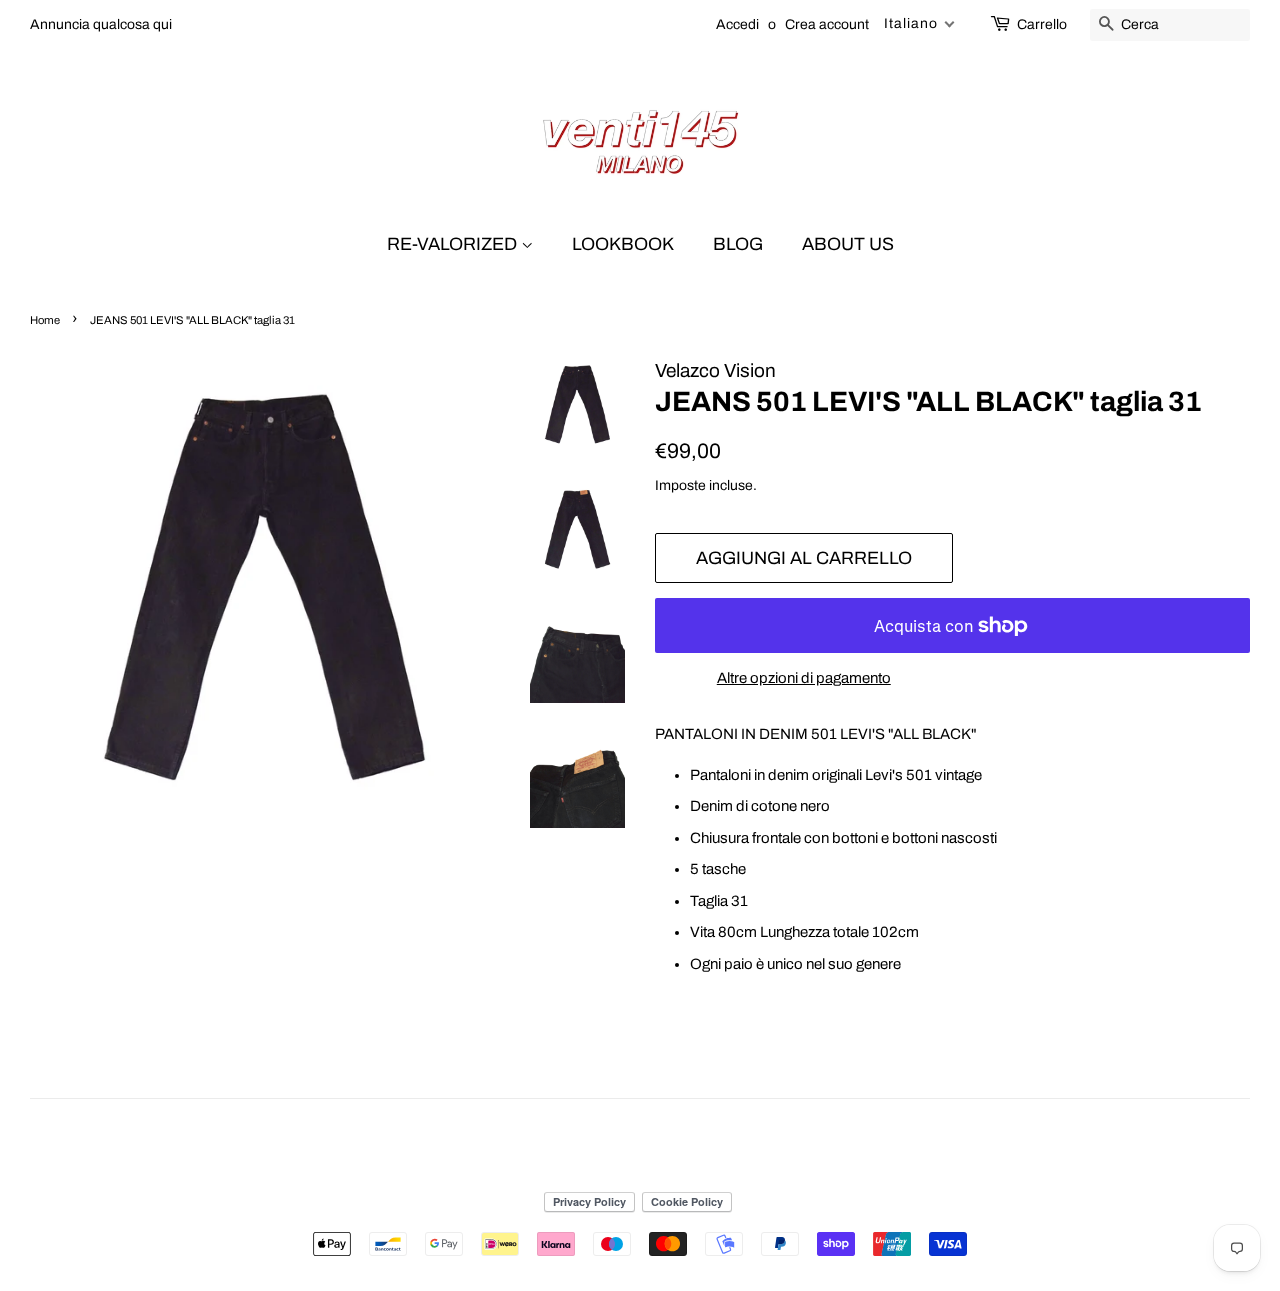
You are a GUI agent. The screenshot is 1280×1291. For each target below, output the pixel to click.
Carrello (1042, 24)
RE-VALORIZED (454, 244)
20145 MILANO (633, 1170)
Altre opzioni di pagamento (804, 678)
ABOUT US (848, 244)
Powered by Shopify (739, 1170)
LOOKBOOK (623, 244)
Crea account (827, 24)
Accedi (737, 24)
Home (45, 320)
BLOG (738, 244)
